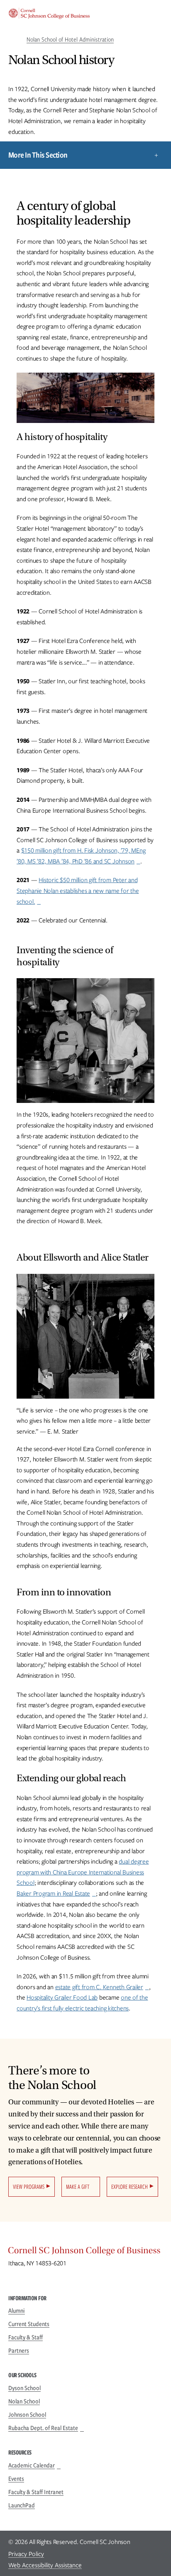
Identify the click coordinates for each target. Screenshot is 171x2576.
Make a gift (78, 2187)
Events (16, 2479)
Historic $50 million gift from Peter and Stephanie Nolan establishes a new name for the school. (78, 891)
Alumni (17, 2311)
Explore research (129, 2187)
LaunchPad (22, 2505)
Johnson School (27, 2415)
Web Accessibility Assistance (45, 2565)
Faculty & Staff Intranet (36, 2492)
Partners (19, 2351)
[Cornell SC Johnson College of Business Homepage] (85, 2252)
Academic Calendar (32, 2465)
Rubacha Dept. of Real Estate (43, 2428)
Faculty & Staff (26, 2337)
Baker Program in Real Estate (53, 1894)
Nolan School (24, 2401)
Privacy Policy (26, 2554)
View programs (29, 2187)
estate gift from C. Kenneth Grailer (99, 1987)
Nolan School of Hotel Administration (70, 40)
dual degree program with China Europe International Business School (83, 1872)
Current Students (29, 2324)
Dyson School (24, 2388)
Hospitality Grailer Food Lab (62, 1998)
